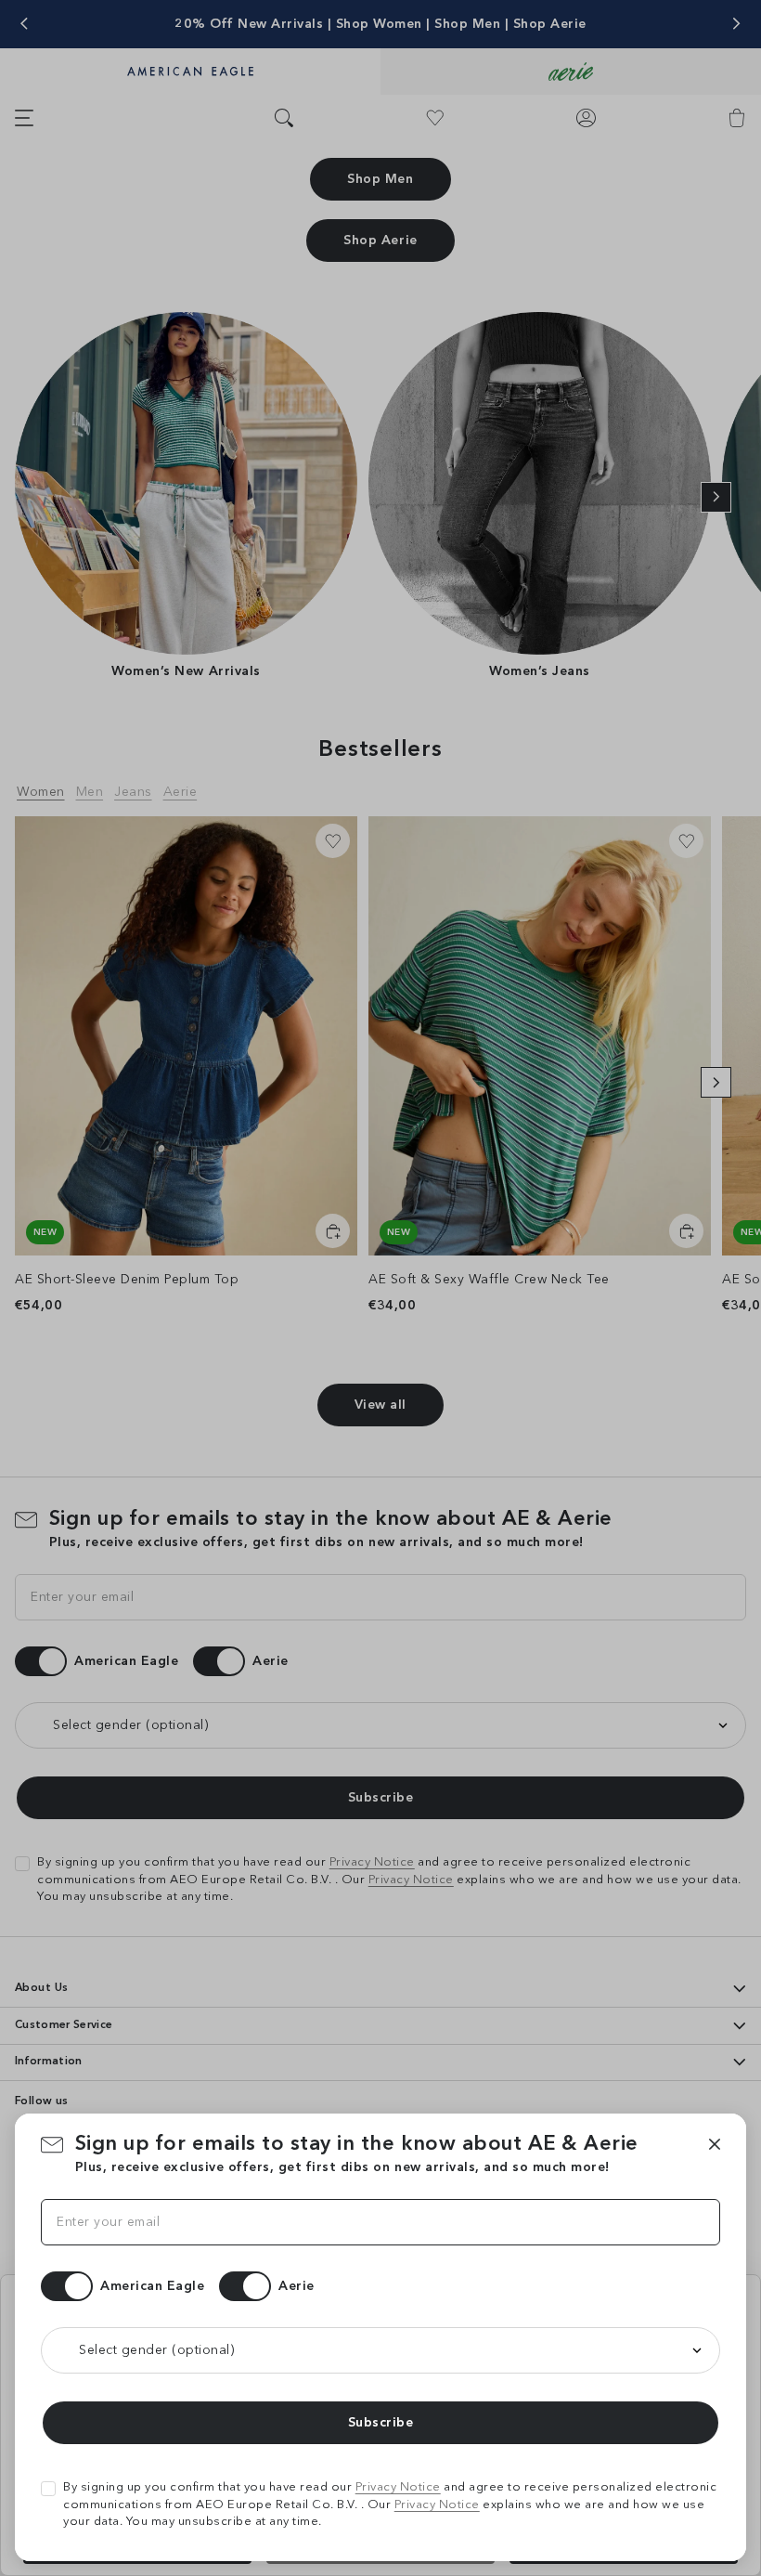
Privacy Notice (398, 2487)
